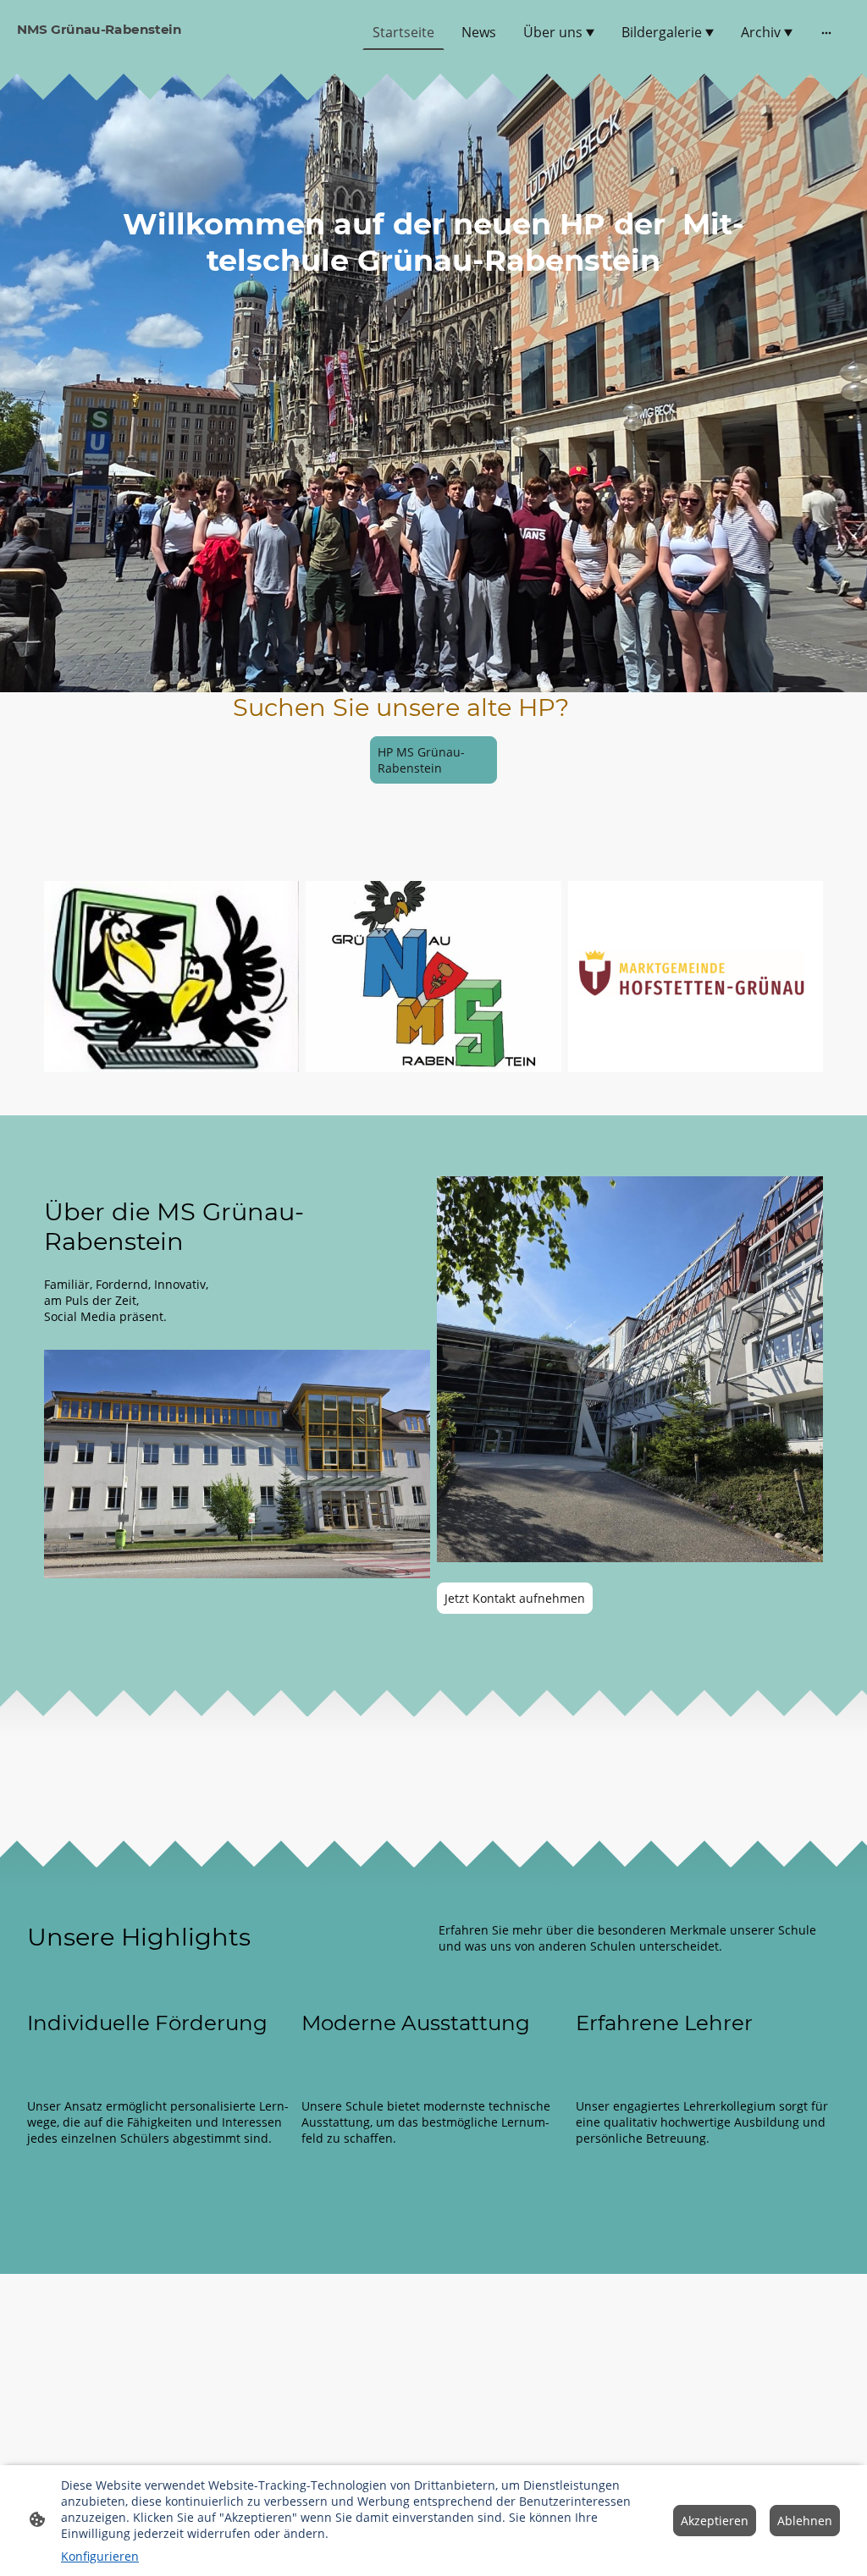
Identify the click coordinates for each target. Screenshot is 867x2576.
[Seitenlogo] (154, 50)
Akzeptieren (715, 2521)
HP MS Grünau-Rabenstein (421, 760)
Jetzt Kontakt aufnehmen (515, 1598)
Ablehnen (805, 2521)
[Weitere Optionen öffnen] (826, 32)
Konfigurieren (100, 2556)
